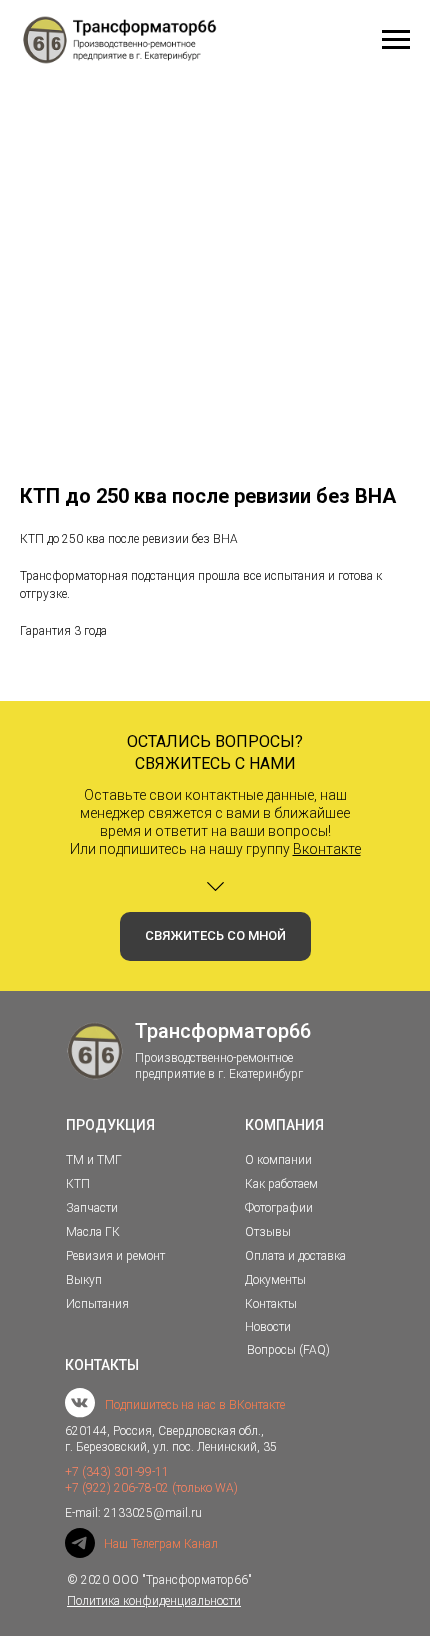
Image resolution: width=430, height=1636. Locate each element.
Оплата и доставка (295, 1256)
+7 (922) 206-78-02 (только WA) (151, 1488)
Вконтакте (327, 849)
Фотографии (279, 1208)
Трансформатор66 (223, 1031)
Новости (268, 1327)
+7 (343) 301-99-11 (117, 1472)
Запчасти (92, 1208)
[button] (215, 936)
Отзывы (268, 1232)
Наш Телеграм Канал (161, 1544)
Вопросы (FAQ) (288, 1350)
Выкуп (84, 1280)
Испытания (97, 1304)
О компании (278, 1160)
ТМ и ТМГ (94, 1160)
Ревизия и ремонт (115, 1256)
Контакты (271, 1304)
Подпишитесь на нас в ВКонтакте (195, 1405)
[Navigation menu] (396, 40)
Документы (275, 1280)
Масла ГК (93, 1232)
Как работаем (281, 1184)
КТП (78, 1184)
